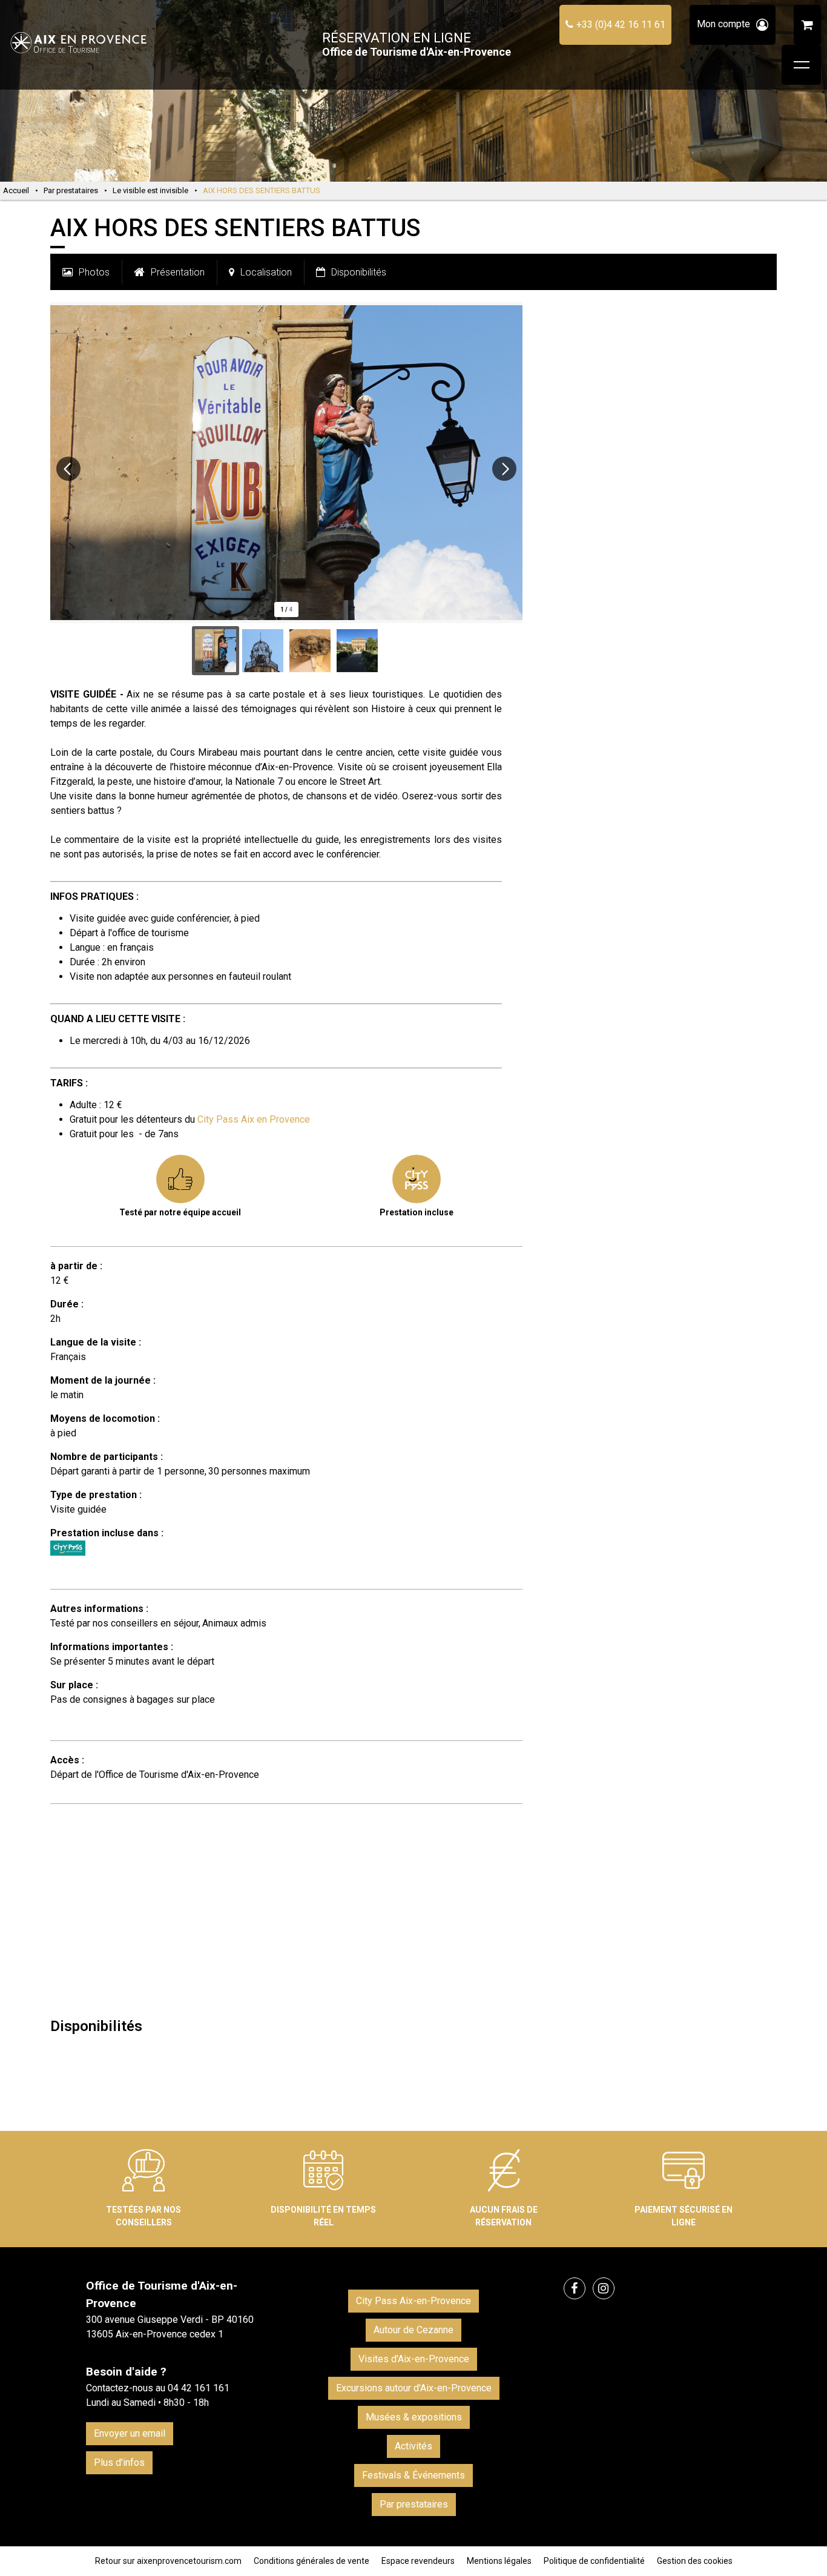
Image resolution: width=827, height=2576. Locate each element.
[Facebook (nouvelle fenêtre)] (575, 2288)
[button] (807, 25)
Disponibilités (359, 272)
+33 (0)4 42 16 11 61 (621, 25)
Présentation (178, 272)
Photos (94, 272)
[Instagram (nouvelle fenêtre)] (604, 2288)
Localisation (266, 272)
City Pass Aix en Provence (254, 1119)
